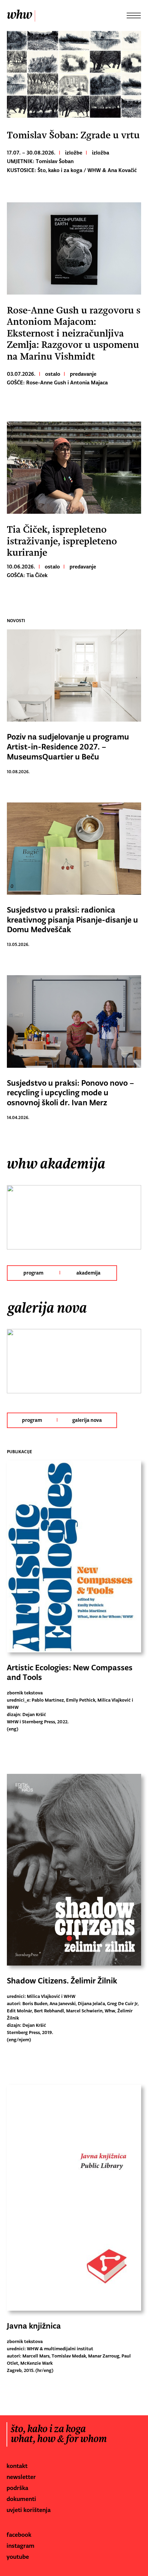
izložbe (74, 153)
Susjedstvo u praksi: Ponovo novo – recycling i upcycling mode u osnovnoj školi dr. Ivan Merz (71, 1093)
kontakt (17, 2466)
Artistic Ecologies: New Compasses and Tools (70, 1673)
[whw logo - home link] (21, 15)
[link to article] (74, 248)
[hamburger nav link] (137, 15)
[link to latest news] (74, 677)
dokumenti (21, 2499)
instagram (20, 2546)
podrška (17, 2488)
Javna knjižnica (34, 2326)
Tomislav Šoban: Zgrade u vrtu (73, 135)
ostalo (53, 374)
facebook (19, 2535)
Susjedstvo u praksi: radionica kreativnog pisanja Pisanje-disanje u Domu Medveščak (72, 920)
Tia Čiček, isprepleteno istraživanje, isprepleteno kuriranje (62, 541)
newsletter (21, 2477)
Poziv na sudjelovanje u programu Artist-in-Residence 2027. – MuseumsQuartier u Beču (68, 747)
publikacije (19, 1452)
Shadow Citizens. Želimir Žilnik (62, 1981)
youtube (18, 2557)
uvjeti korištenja (29, 2510)
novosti (16, 621)
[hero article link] (74, 76)
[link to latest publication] (74, 1558)
